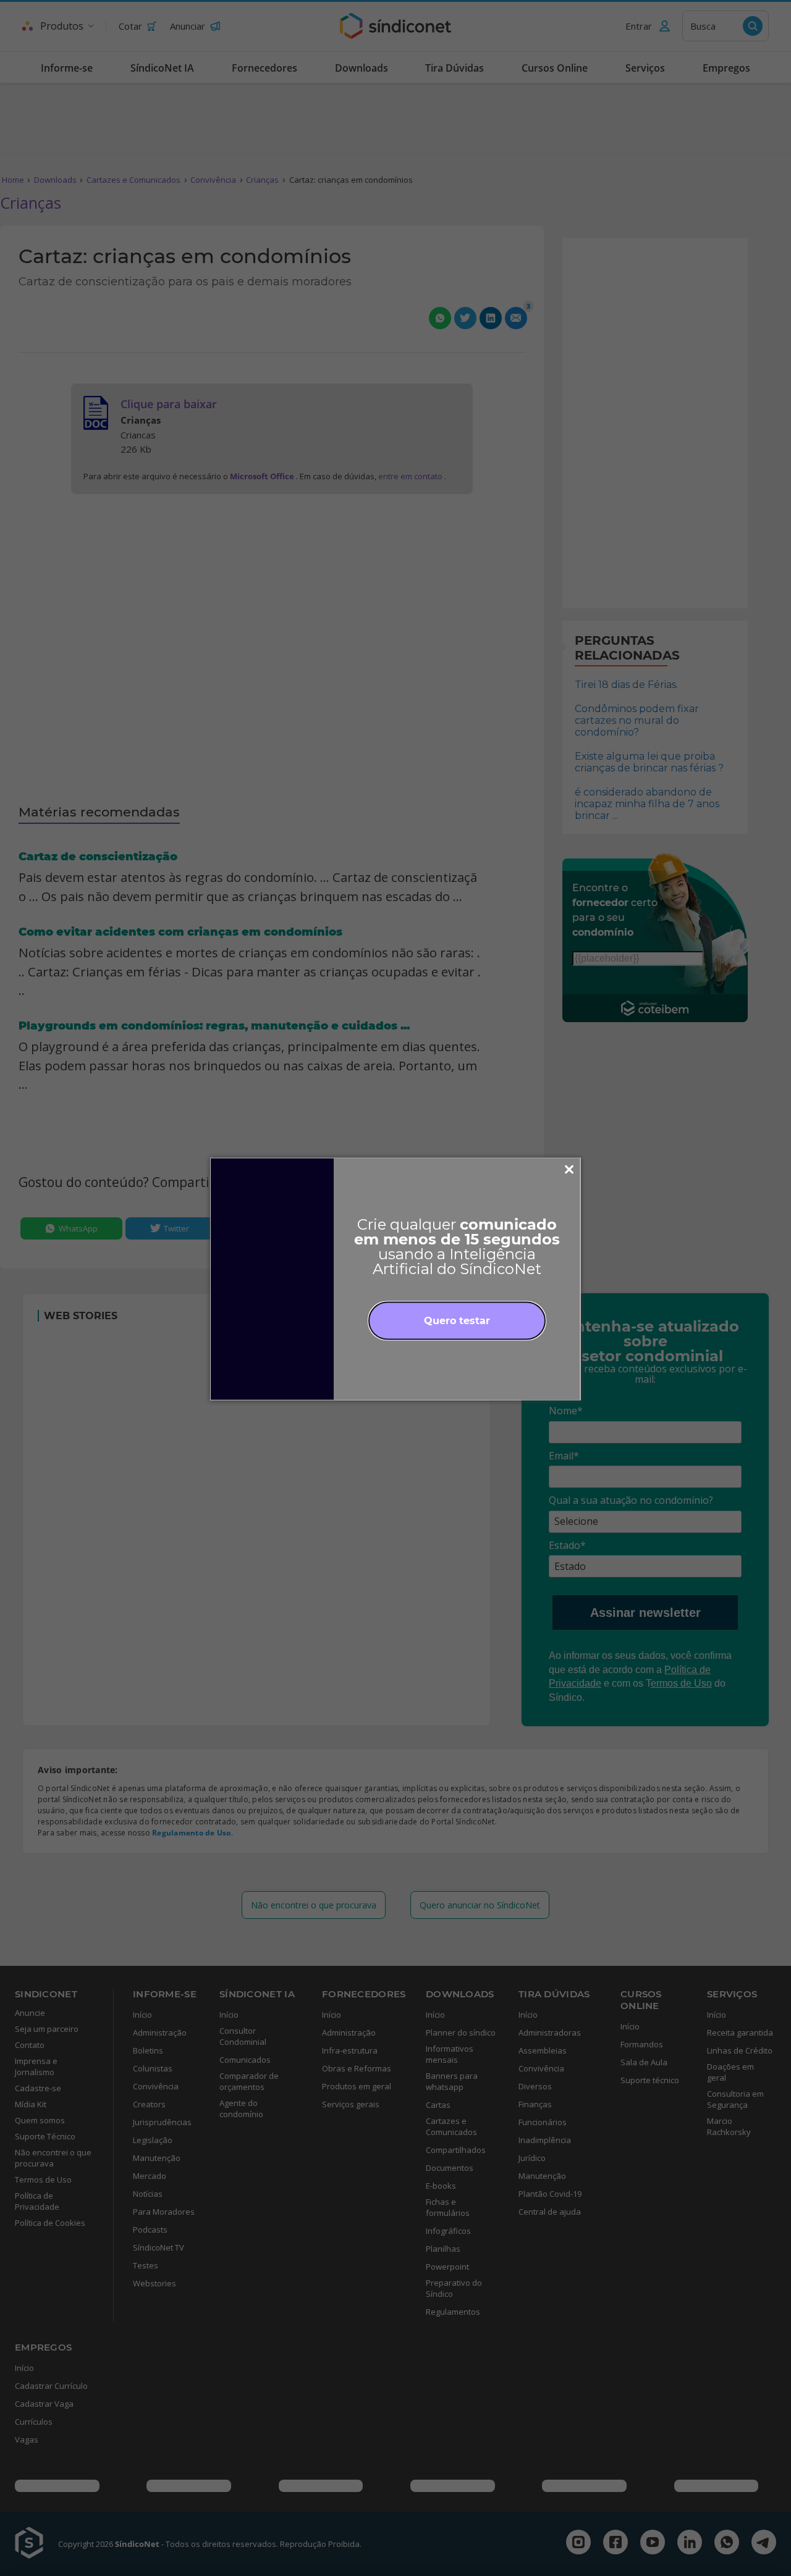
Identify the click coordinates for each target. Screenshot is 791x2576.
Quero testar (457, 1320)
